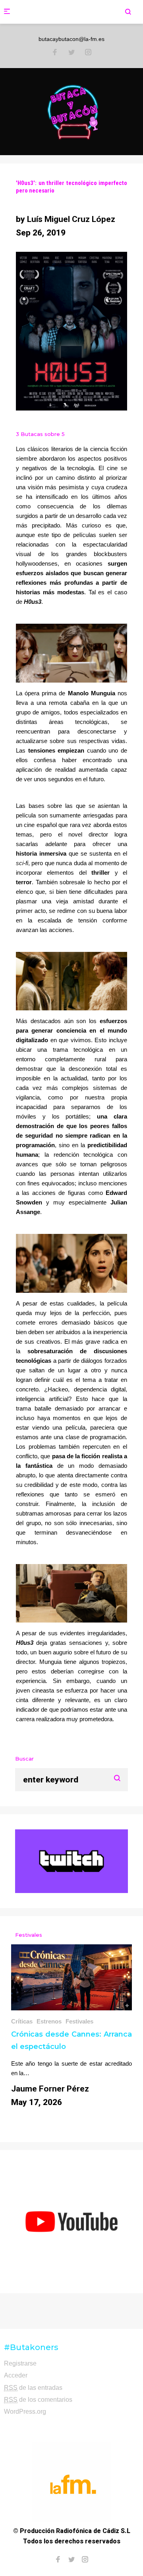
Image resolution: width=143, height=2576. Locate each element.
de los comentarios (38, 2400)
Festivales (79, 2021)
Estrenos (49, 2021)
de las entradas (33, 2388)
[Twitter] (71, 53)
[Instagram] (88, 53)
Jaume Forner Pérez (50, 2089)
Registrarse (20, 2363)
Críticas (22, 2021)
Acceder (16, 2375)
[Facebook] (55, 53)
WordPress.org (25, 2412)
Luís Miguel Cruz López (71, 219)
